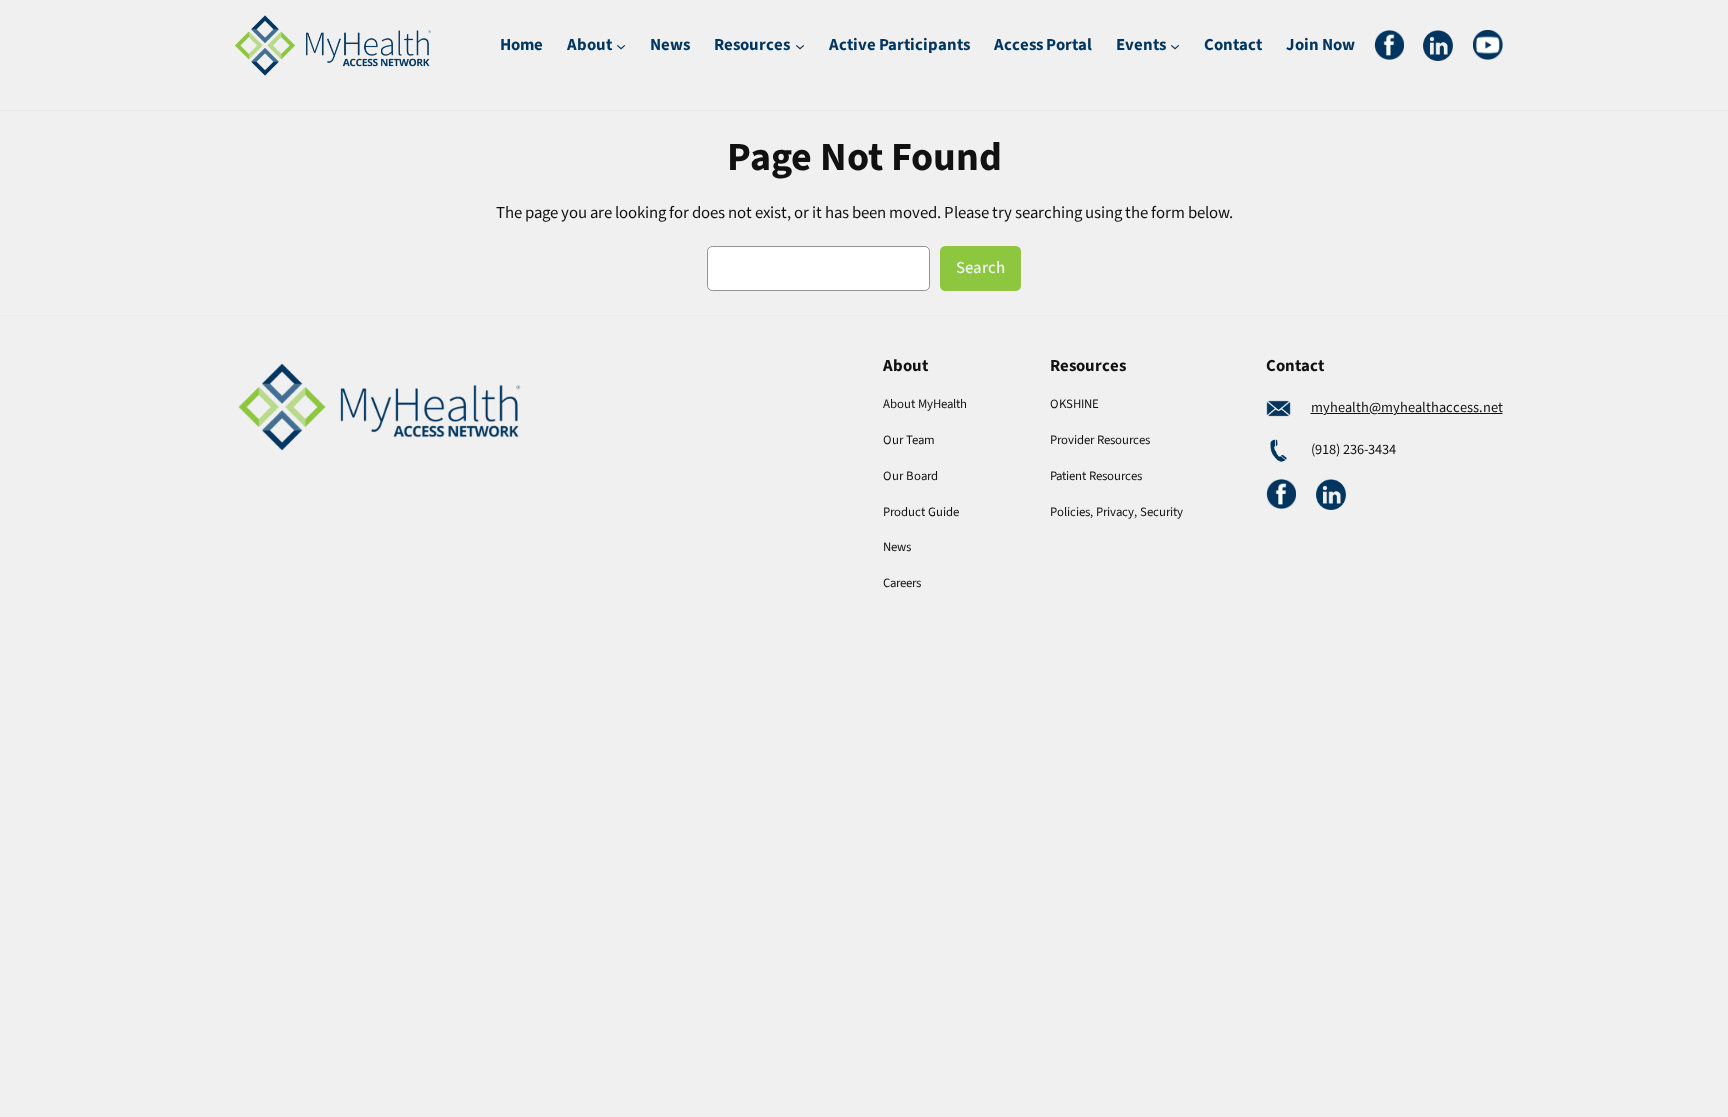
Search (980, 268)
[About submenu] (621, 45)
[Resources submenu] (800, 45)
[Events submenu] (1175, 45)
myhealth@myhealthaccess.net (1407, 407)
